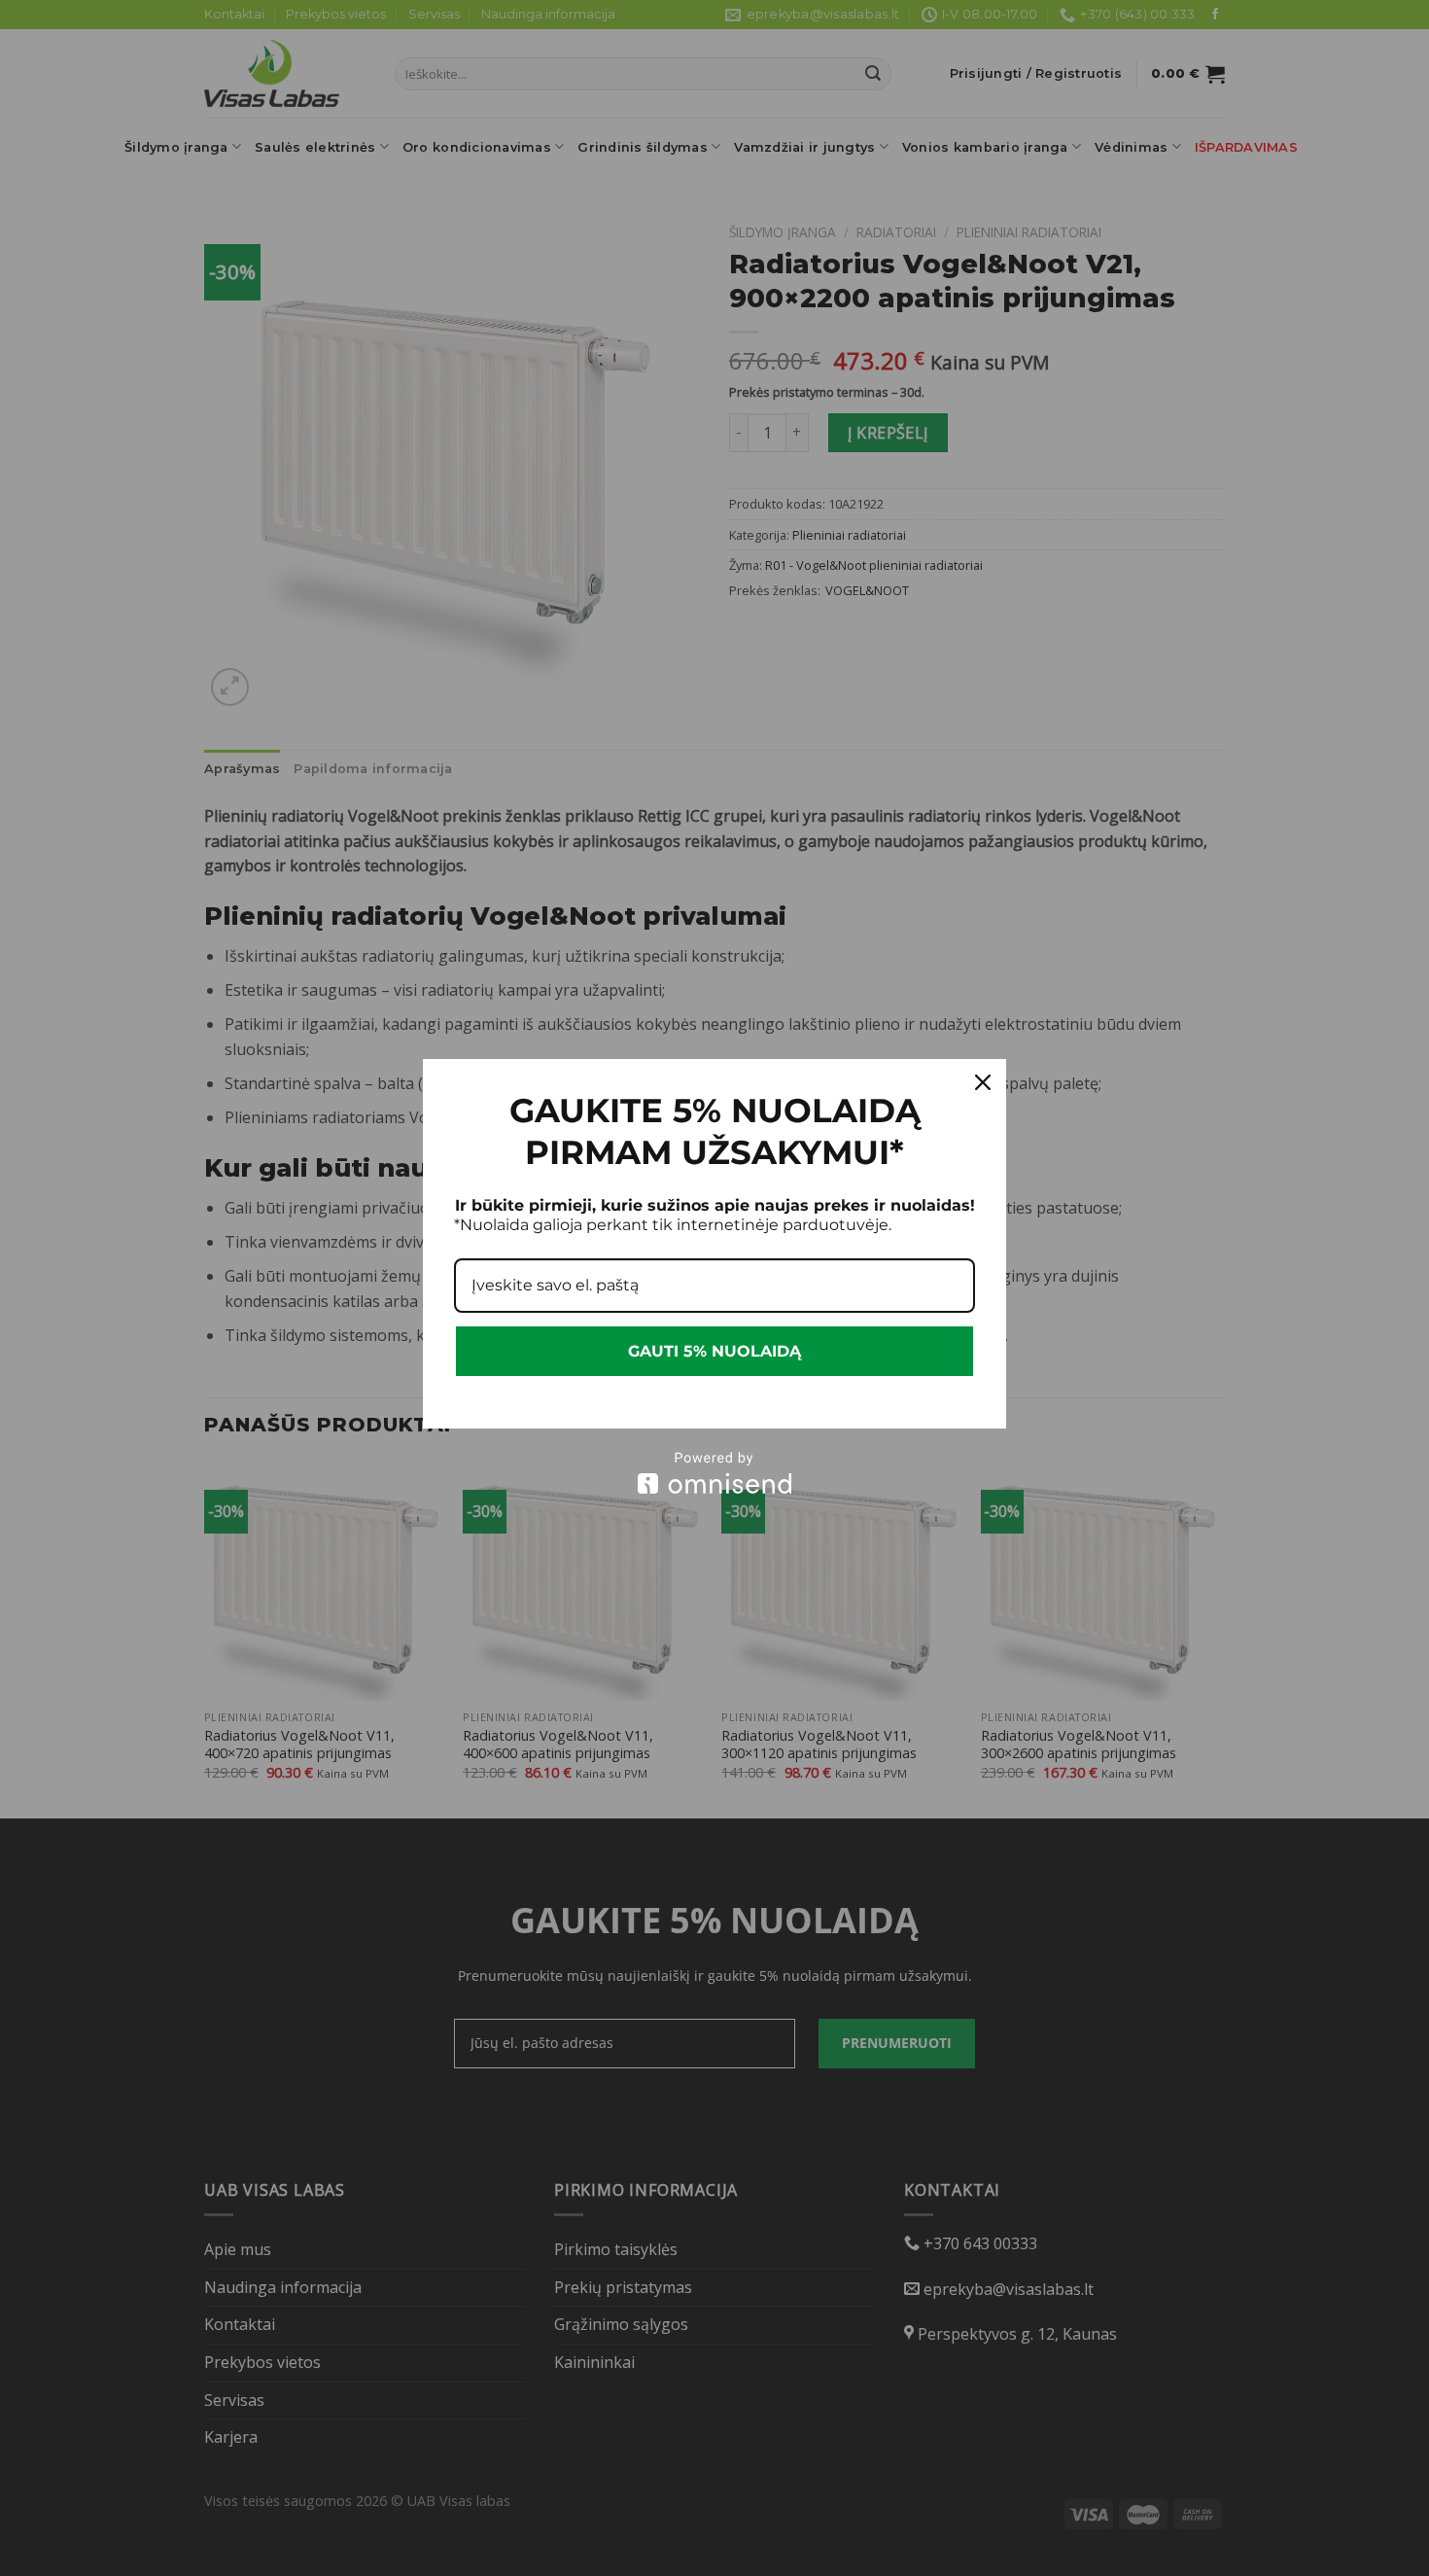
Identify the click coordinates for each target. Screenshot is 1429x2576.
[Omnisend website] (714, 1473)
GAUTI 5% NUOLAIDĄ (714, 1351)
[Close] (983, 1082)
